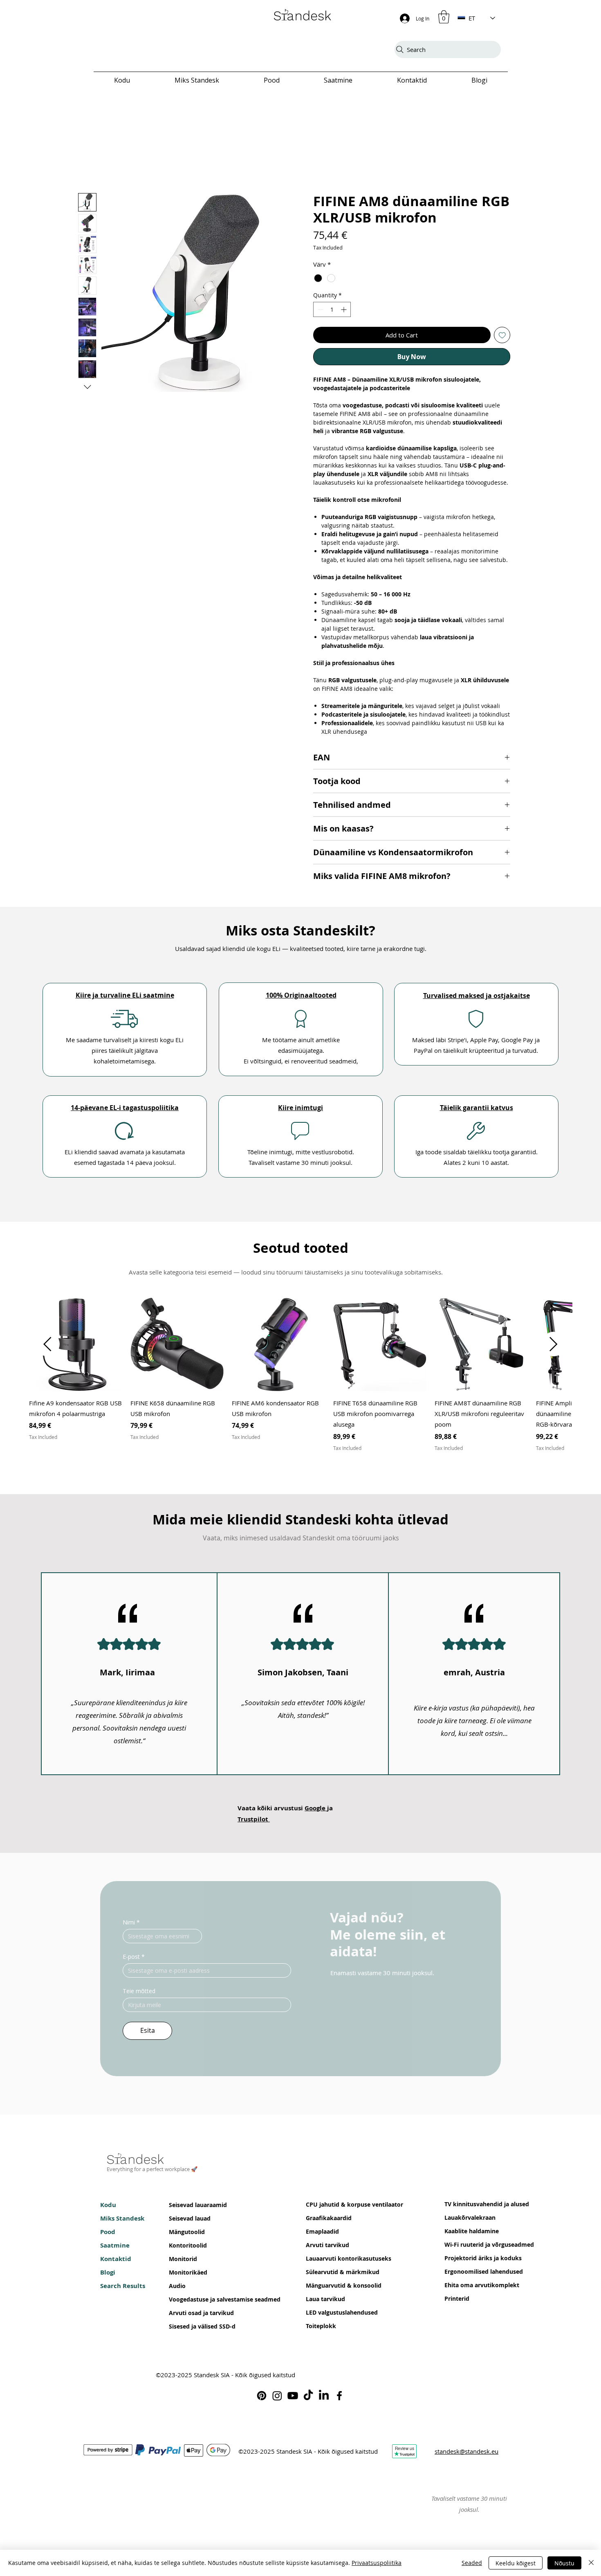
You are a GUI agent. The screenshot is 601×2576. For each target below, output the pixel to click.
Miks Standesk (122, 2221)
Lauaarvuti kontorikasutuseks (331, 2261)
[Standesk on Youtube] (293, 2398)
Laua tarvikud (325, 2302)
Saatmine (115, 2248)
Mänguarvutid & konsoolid (331, 2288)
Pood (108, 2235)
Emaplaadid (322, 2234)
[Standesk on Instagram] (277, 2398)
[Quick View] (76, 1347)
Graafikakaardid (329, 2221)
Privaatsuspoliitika (377, 2563)
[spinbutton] (332, 312)
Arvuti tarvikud (327, 2248)
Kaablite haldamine (469, 2234)
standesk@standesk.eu (466, 2455)
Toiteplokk (321, 2329)
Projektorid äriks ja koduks (469, 2261)
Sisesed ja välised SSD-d (194, 2329)
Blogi (108, 2275)
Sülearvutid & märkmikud (331, 2275)
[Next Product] (554, 1347)
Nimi (131, 1925)
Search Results (123, 2289)
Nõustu (564, 2563)
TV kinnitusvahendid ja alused (469, 2207)
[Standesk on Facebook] (339, 2398)
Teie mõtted (139, 1994)
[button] (444, 17)
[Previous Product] (47, 1347)
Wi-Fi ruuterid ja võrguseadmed (469, 2247)
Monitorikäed (188, 2275)
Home (87, 181)
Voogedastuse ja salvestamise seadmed (194, 2302)
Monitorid (183, 2262)
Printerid (457, 2301)
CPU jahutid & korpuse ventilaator (331, 2207)
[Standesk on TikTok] (308, 2398)
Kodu (108, 2208)
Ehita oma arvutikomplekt (469, 2288)
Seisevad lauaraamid (194, 2208)
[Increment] (344, 312)
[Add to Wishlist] (502, 338)
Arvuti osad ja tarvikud (194, 2316)
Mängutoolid (187, 2235)
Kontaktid (116, 2262)
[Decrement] (320, 312)
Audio (177, 2289)
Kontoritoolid (188, 2248)
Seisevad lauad (190, 2221)
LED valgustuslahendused (331, 2315)
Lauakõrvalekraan (469, 2220)
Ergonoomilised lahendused (469, 2274)
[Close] (591, 2563)
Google (316, 1811)
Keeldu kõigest (516, 2563)
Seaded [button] (472, 2563)
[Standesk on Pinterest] (262, 2398)
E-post (134, 1960)
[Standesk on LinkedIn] (324, 2398)
